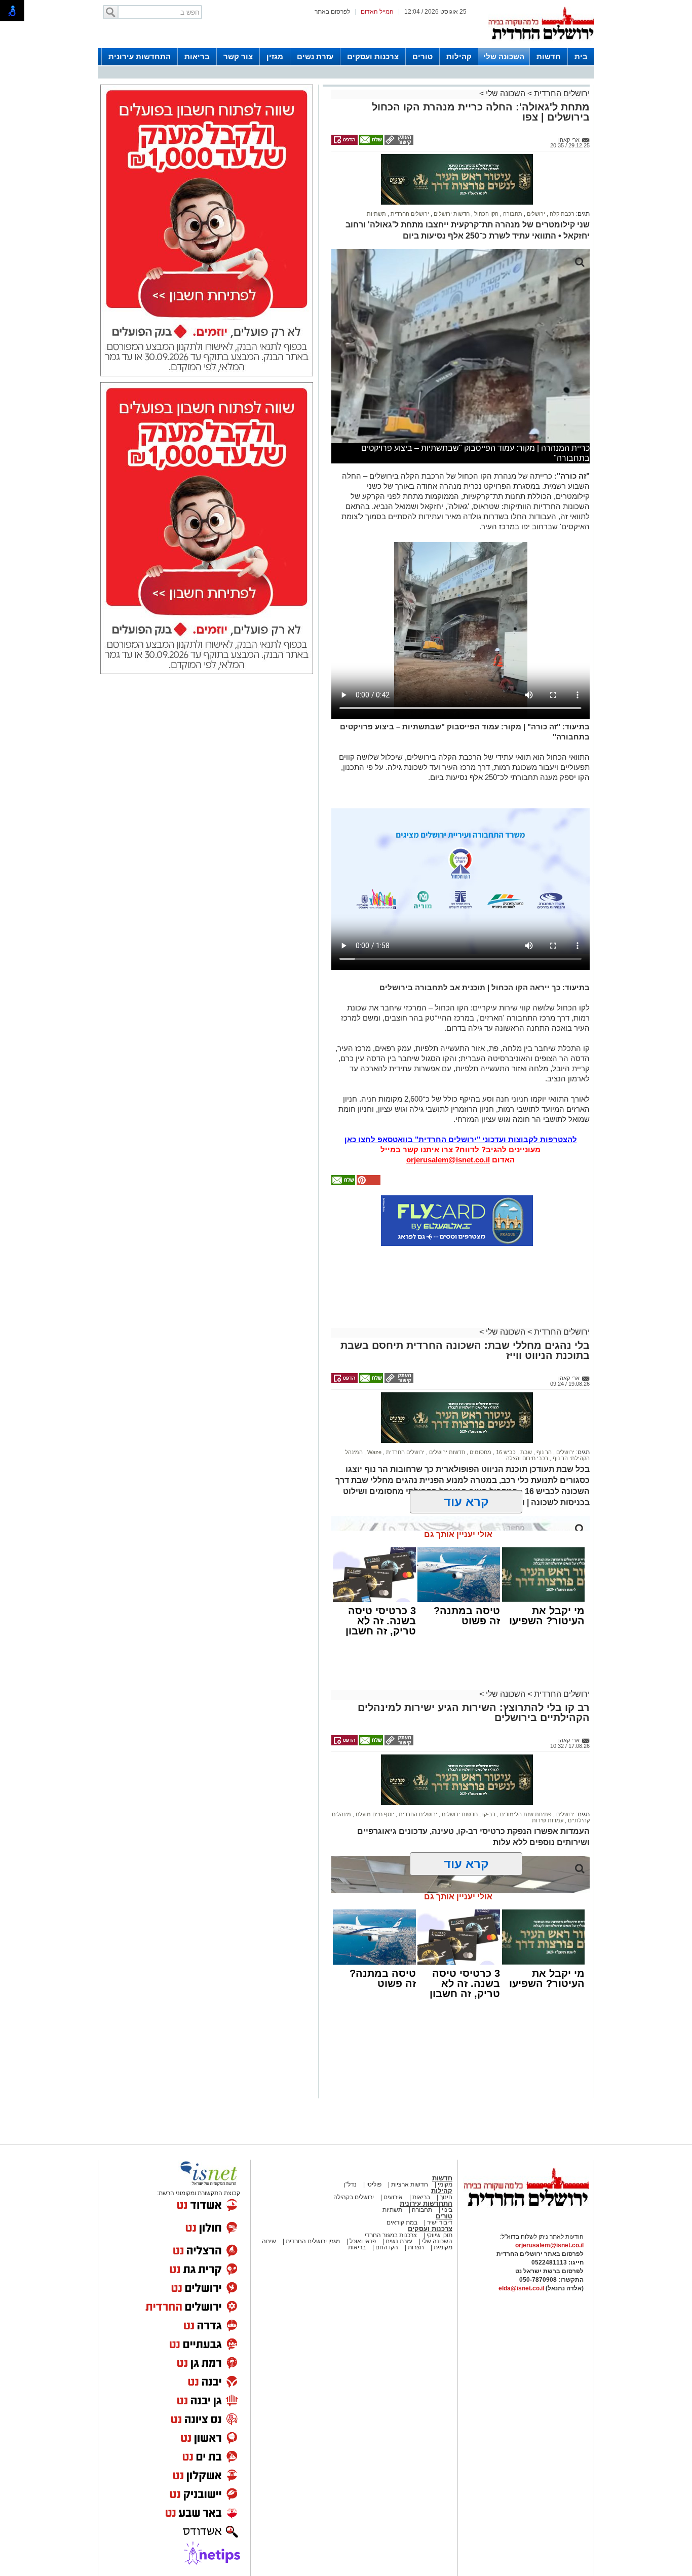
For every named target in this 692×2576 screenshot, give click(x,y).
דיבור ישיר (440, 2222)
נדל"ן (350, 2184)
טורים (422, 56)
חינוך (446, 2197)
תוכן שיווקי (439, 2235)
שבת (525, 1452)
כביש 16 (505, 1452)
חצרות (416, 2247)
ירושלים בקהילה (354, 2197)
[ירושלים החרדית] (526, 2214)
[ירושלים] (541, 46)
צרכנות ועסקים (373, 56)
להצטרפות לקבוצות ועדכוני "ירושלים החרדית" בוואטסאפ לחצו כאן (461, 1139)
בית (581, 56)
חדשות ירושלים (451, 214)
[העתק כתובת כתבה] (398, 143)
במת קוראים (402, 2222)
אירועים (393, 2197)
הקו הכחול (486, 214)
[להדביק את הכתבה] (368, 1183)
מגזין (275, 56)
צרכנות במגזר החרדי (391, 2235)
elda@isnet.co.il (521, 2288)
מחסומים (480, 1452)
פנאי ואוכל (363, 2241)
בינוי (447, 2210)
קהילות (459, 56)
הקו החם (386, 2247)
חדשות (549, 56)
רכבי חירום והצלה (527, 1458)
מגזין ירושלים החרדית (313, 2241)
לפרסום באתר (332, 12)
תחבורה (512, 214)
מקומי (445, 2184)
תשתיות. (376, 214)
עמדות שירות (548, 1820)
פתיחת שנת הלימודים (525, 1814)
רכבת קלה (561, 214)
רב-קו (488, 1814)
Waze (374, 1452)
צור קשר (238, 56)
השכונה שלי (504, 56)
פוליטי (374, 2184)
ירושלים (535, 214)
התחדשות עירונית (140, 56)
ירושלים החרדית (561, 93)
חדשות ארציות (409, 2184)
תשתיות (392, 2210)
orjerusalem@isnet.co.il (448, 1160)
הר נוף (543, 1452)
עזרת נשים (315, 56)
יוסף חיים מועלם (374, 1814)
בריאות (197, 56)
